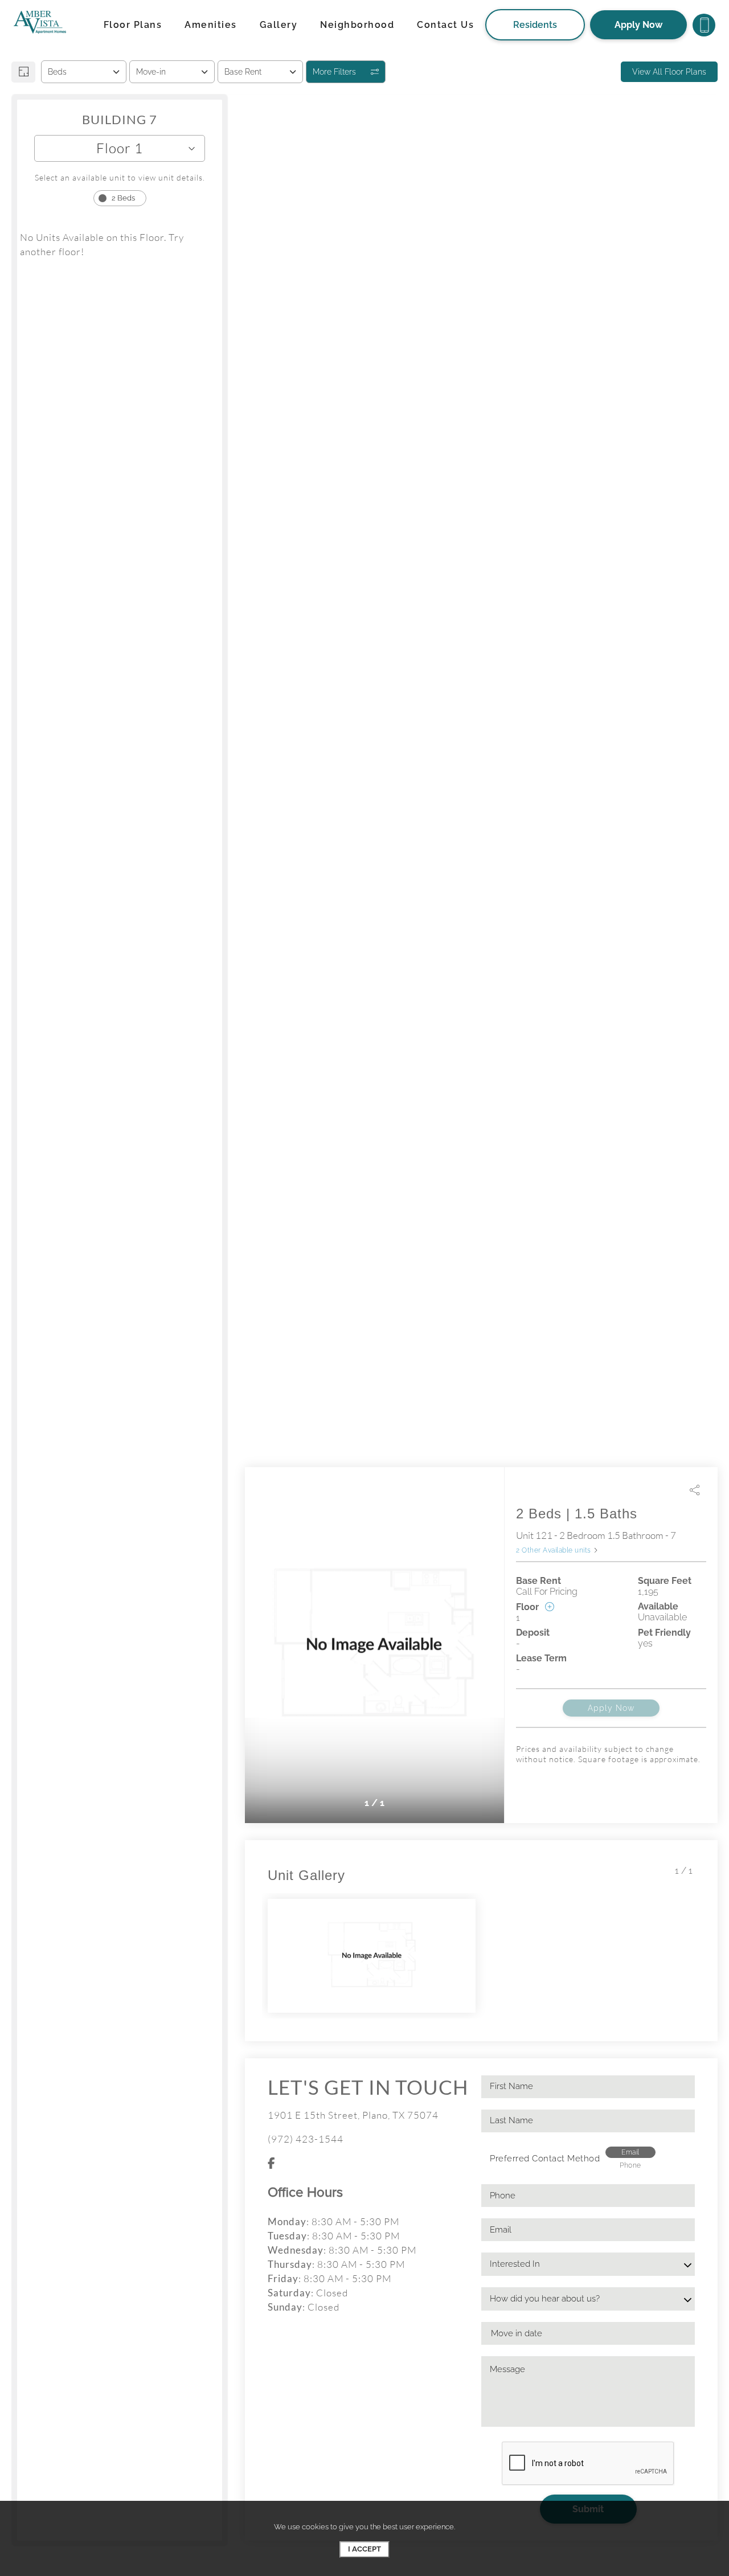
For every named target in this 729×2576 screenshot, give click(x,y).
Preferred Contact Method (545, 2159)
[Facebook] (271, 2163)
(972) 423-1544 (306, 2139)
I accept (364, 2549)
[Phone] (704, 25)
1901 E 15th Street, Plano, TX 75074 (353, 2115)
